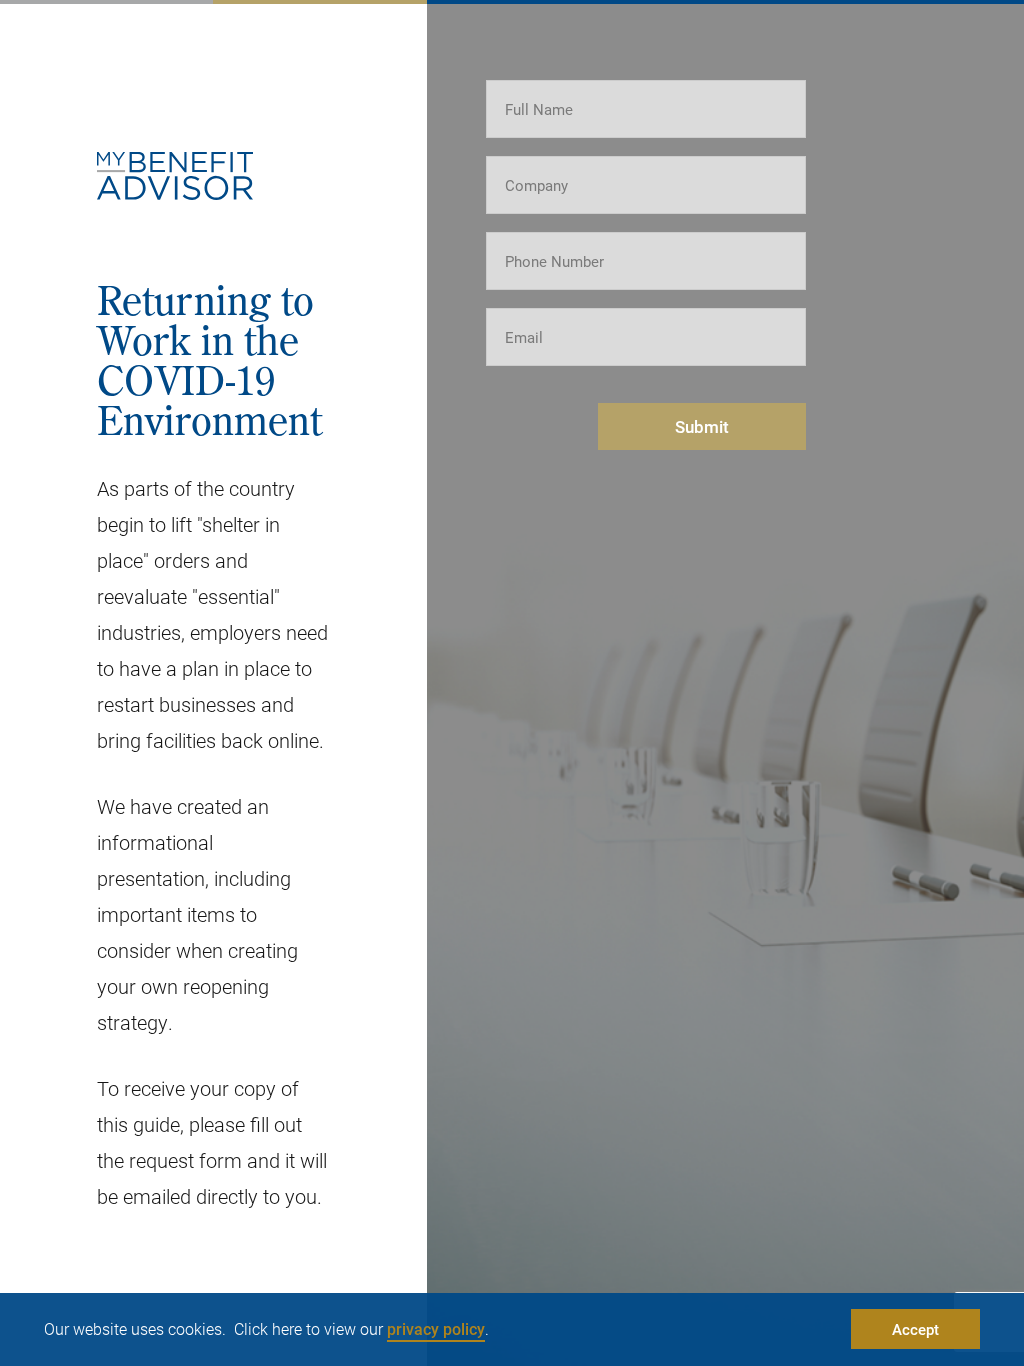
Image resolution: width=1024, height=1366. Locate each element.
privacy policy (436, 1328)
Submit (702, 426)
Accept (915, 1329)
